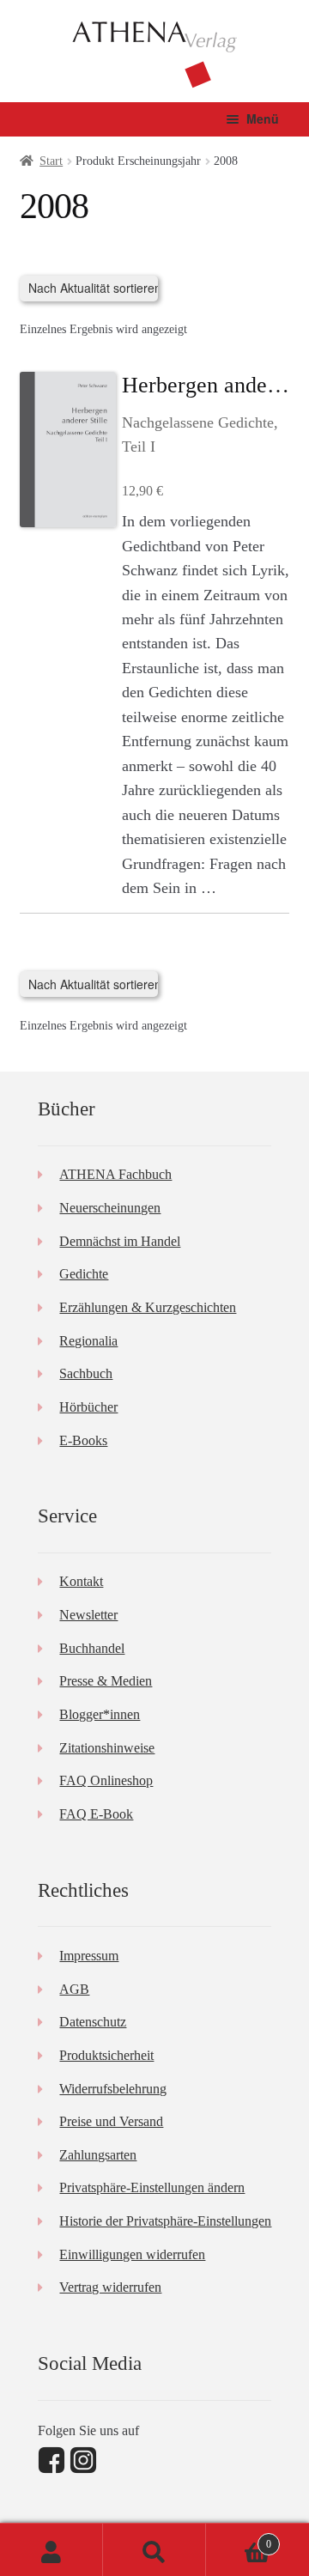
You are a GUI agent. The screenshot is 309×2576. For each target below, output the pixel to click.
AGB (74, 1989)
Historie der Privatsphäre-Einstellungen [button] (165, 2221)
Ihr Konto (51, 2550)
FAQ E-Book (96, 1814)
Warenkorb (239, 2539)
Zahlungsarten (98, 2155)
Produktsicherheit (106, 2055)
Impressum (89, 1956)
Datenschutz (93, 2022)
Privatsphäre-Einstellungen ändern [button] (152, 2187)
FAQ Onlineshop (106, 1780)
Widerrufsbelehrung (113, 2089)
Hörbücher (88, 1407)
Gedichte (84, 1274)
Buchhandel (92, 1648)
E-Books (83, 1440)
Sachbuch (86, 1373)
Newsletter (88, 1615)
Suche (154, 2550)
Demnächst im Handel (120, 1241)
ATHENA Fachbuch (115, 1174)
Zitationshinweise (107, 1748)
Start (51, 161)
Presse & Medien (106, 1681)
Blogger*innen (100, 1714)
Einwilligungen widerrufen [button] (132, 2254)
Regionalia (88, 1341)
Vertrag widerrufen (110, 2287)
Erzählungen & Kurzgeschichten (148, 1307)
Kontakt (81, 1581)
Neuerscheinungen (110, 1208)
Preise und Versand (111, 2121)
